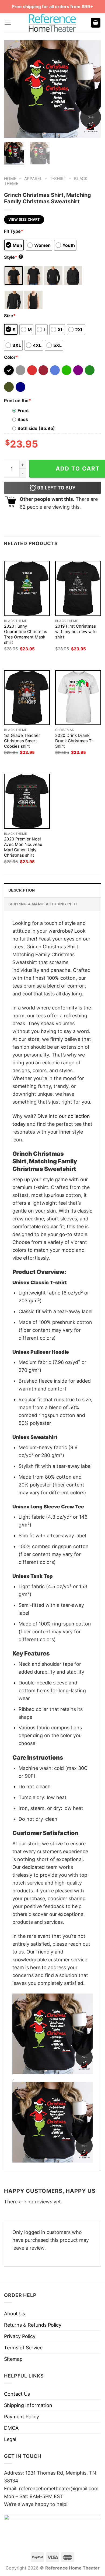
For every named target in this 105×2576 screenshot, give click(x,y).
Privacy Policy (20, 2336)
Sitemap (13, 2359)
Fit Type (14, 231)
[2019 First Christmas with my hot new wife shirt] (78, 588)
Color (11, 357)
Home (10, 179)
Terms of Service (23, 2348)
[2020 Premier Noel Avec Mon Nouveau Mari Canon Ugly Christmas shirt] (27, 801)
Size (10, 316)
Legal (10, 2439)
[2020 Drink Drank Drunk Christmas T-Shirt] (78, 698)
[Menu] (8, 23)
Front (23, 410)
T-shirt (58, 179)
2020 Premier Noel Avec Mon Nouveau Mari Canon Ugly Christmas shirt (23, 847)
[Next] (92, 89)
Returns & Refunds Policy (33, 2325)
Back (23, 419)
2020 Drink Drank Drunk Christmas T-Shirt (74, 741)
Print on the (17, 400)
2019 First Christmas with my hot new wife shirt (76, 632)
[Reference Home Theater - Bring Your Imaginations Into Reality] (52, 23)
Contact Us (17, 2394)
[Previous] (13, 89)
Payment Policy (22, 2417)
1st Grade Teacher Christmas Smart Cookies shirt (22, 741)
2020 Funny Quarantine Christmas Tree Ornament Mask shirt (26, 634)
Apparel (33, 179)
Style (13, 257)
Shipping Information (28, 2405)
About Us (15, 2314)
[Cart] (96, 23)
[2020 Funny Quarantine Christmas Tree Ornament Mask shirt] (27, 588)
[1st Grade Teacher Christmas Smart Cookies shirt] (27, 698)
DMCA (11, 2428)
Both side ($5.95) (36, 428)
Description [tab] (22, 890)
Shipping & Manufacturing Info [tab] (43, 904)
